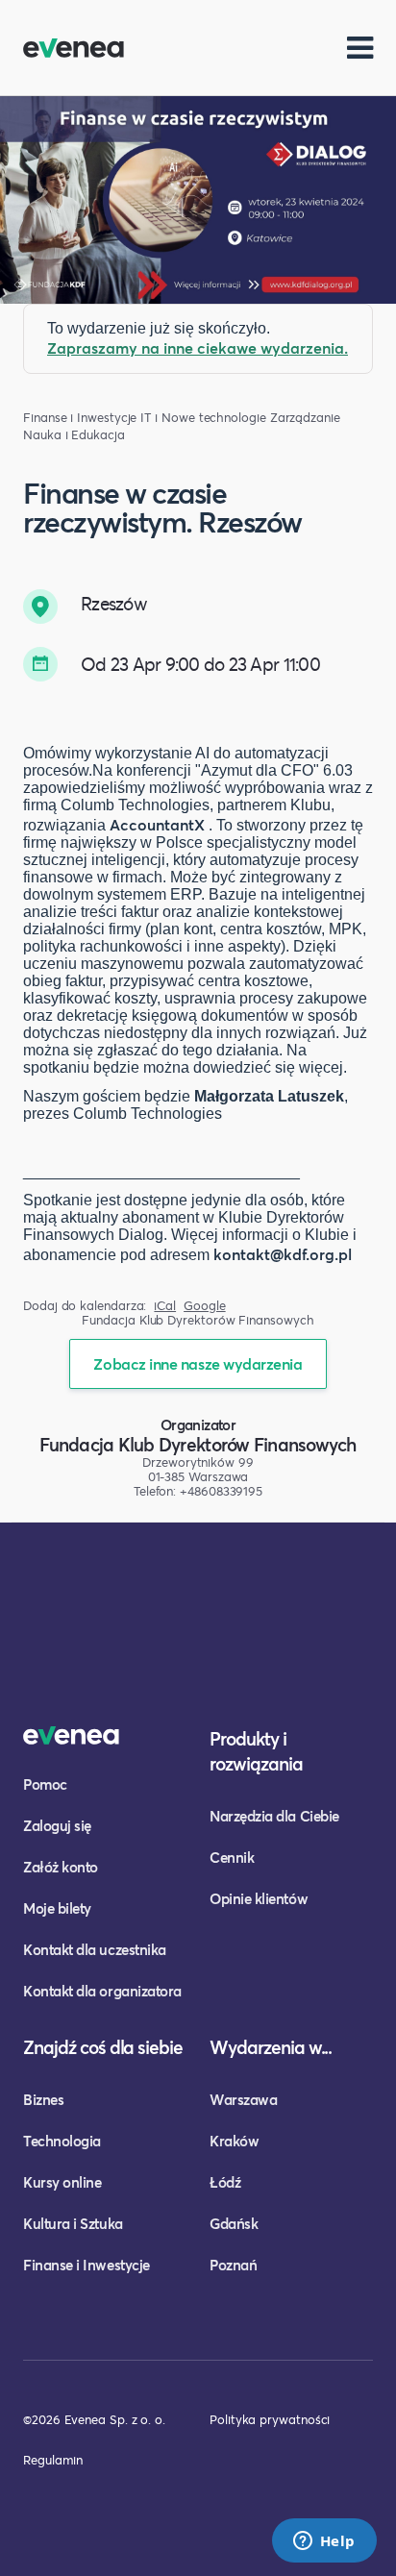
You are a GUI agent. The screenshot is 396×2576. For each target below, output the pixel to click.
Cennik (232, 1857)
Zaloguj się (57, 1825)
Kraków (234, 2141)
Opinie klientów (259, 1898)
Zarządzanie (305, 418)
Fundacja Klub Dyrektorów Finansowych (198, 1444)
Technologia (62, 2141)
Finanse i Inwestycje (80, 418)
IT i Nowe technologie (203, 418)
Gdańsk (234, 2223)
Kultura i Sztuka (73, 2223)
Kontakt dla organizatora (102, 1991)
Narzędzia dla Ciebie (274, 1816)
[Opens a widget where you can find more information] (324, 2542)
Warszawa (243, 2099)
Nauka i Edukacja (74, 435)
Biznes (43, 2099)
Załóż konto (61, 1867)
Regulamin (53, 2460)
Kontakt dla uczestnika (95, 1949)
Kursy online (62, 2182)
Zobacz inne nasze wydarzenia (198, 1363)
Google (205, 1306)
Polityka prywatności (270, 2419)
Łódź (225, 2182)
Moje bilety (57, 1908)
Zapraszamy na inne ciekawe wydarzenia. (198, 347)
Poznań (233, 2265)
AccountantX (157, 824)
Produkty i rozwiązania (256, 1751)
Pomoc (45, 1784)
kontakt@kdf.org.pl (283, 1254)
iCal (165, 1306)
